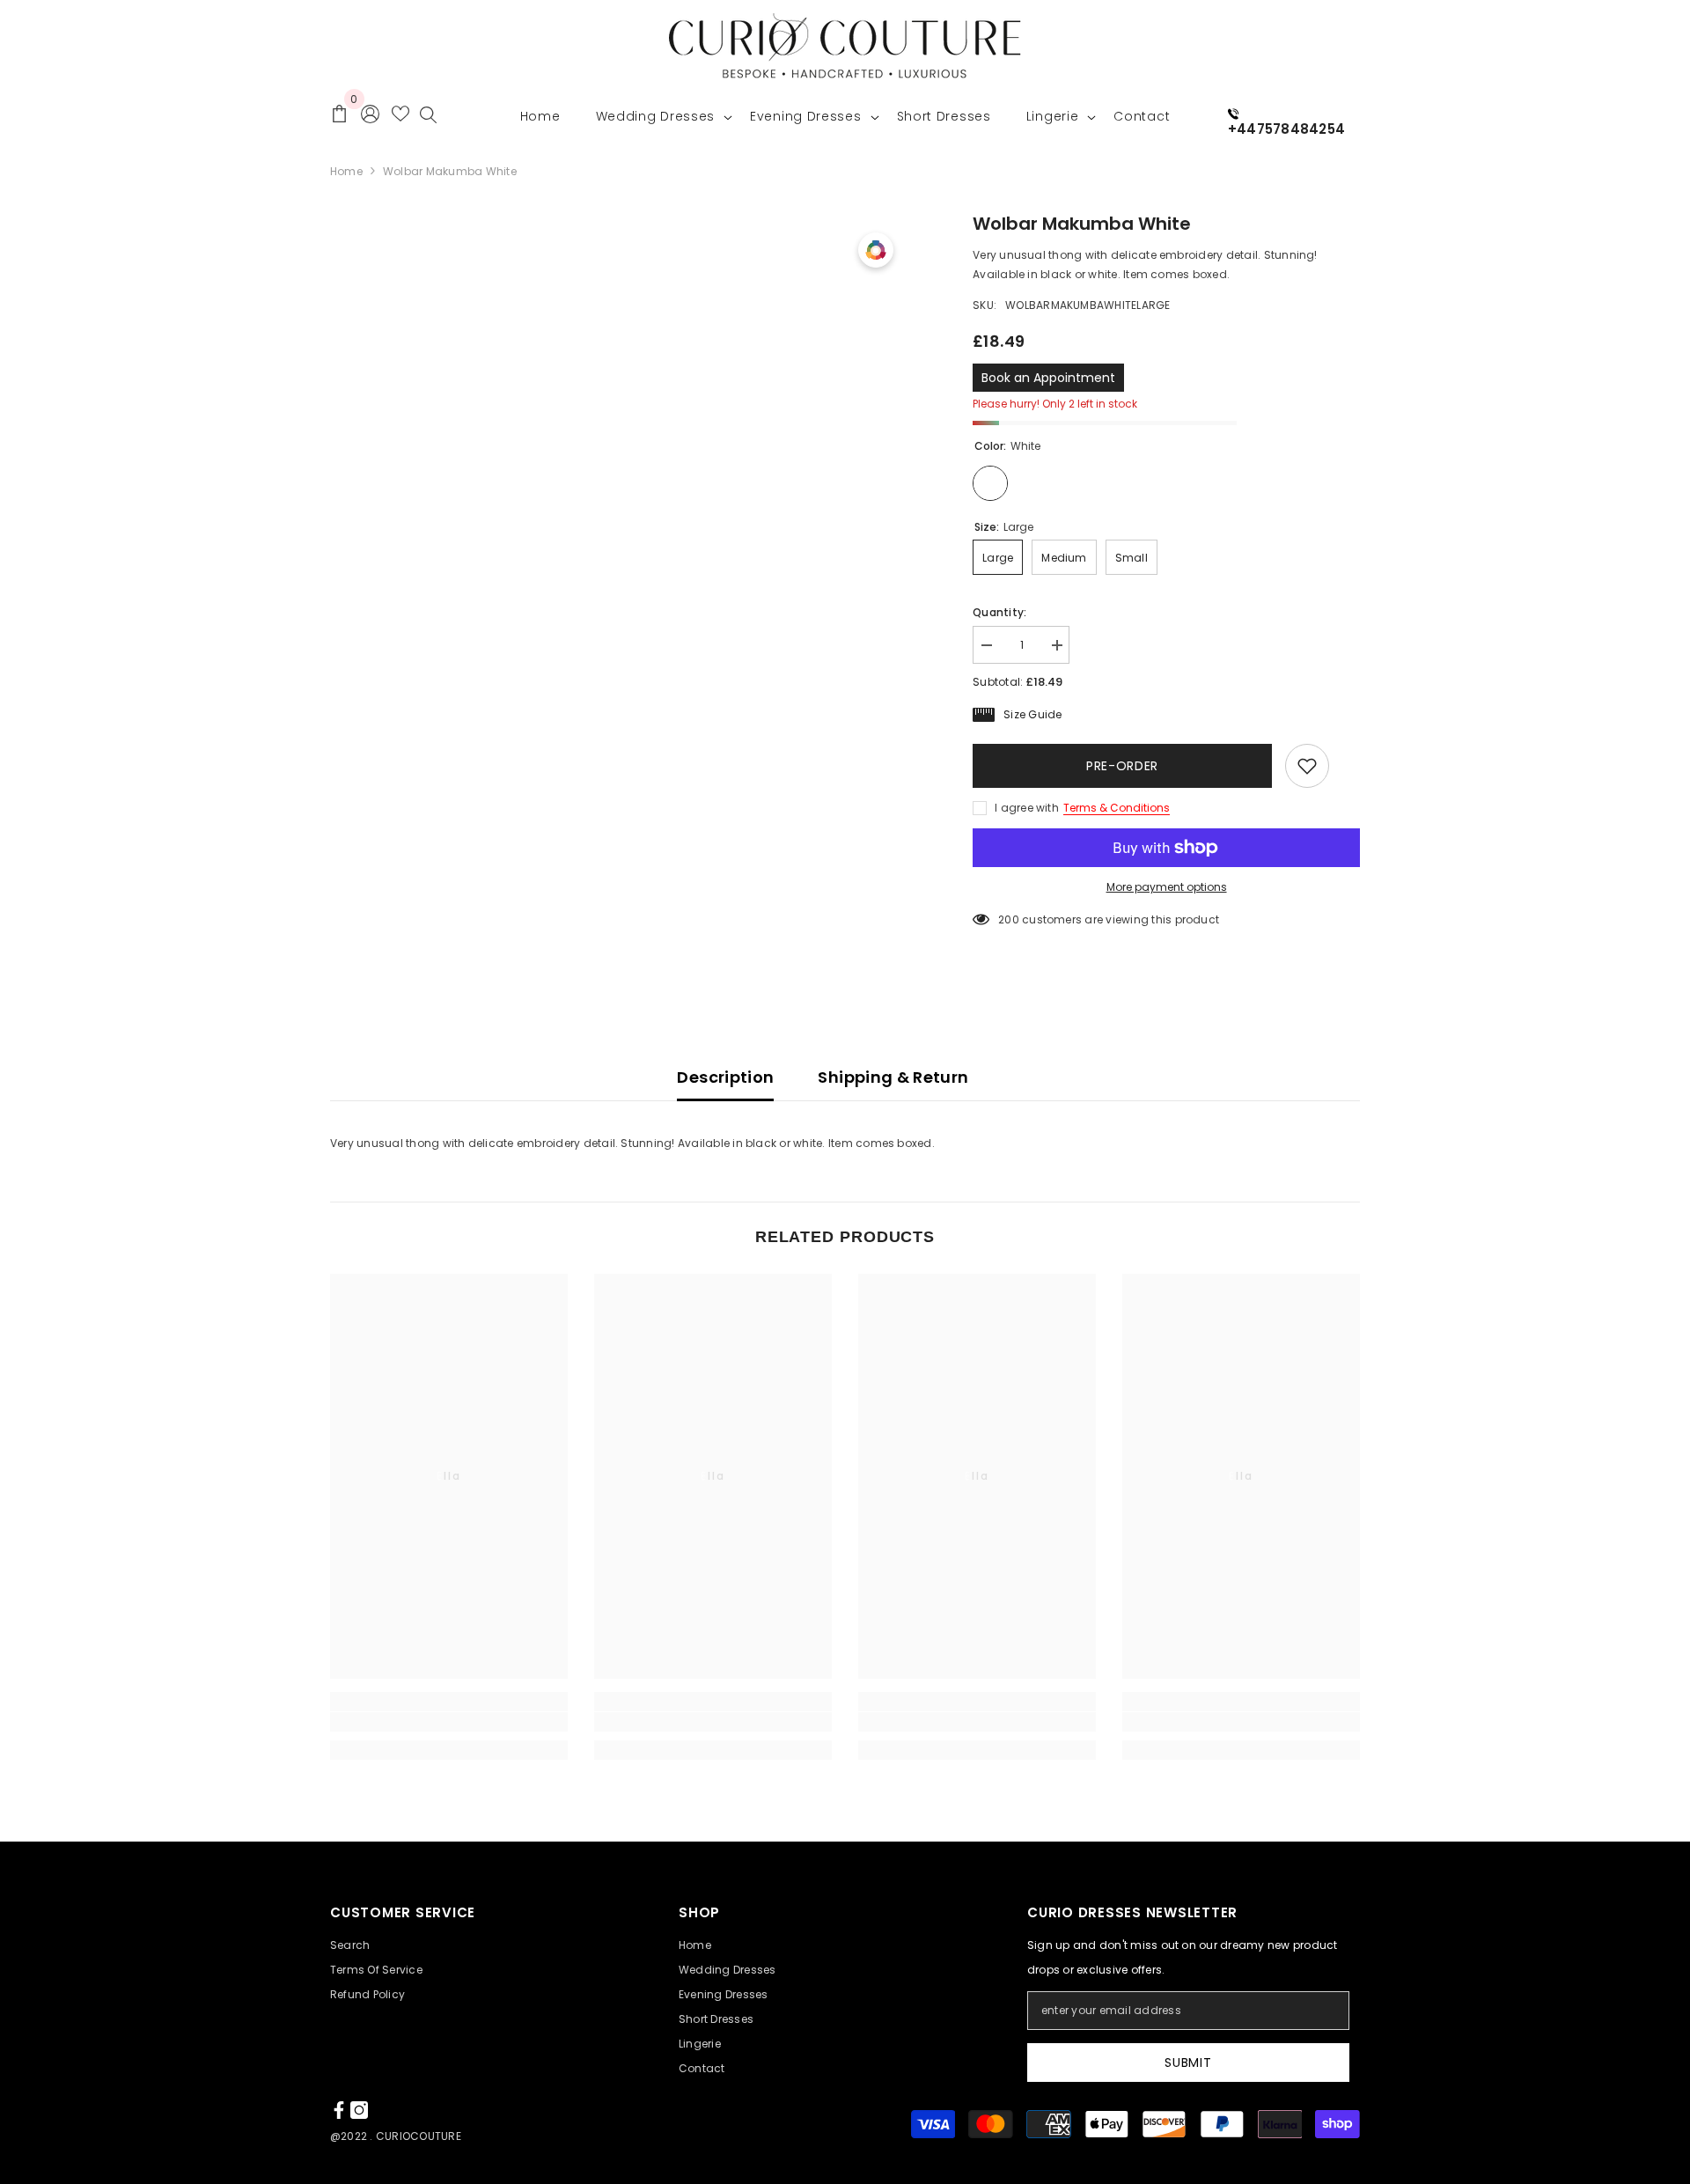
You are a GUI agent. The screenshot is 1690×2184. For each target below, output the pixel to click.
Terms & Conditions (1117, 808)
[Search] (428, 119)
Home (346, 171)
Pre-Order (1122, 766)
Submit (1188, 2063)
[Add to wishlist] (1307, 766)
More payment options (1167, 887)
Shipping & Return (893, 1077)
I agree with (1027, 808)
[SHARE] (1345, 767)
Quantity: (999, 612)
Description (725, 1077)
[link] (449, 1722)
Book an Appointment (1048, 378)
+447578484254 (1286, 129)
